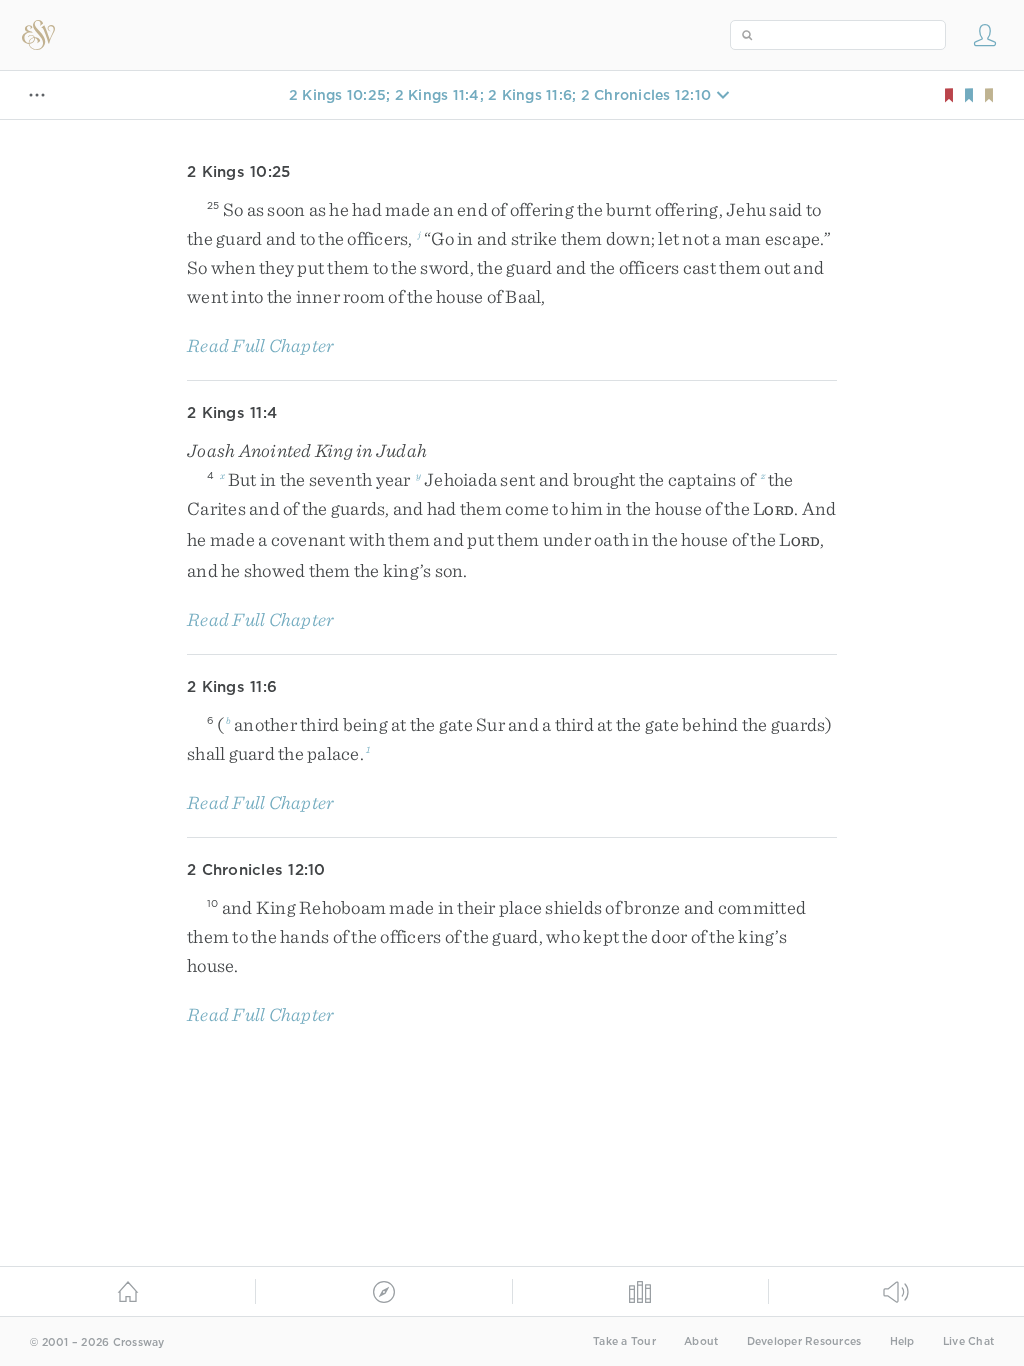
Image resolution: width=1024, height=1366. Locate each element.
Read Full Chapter (260, 345)
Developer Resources (804, 1341)
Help (902, 1341)
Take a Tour (624, 1341)
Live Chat (968, 1341)
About (701, 1341)
